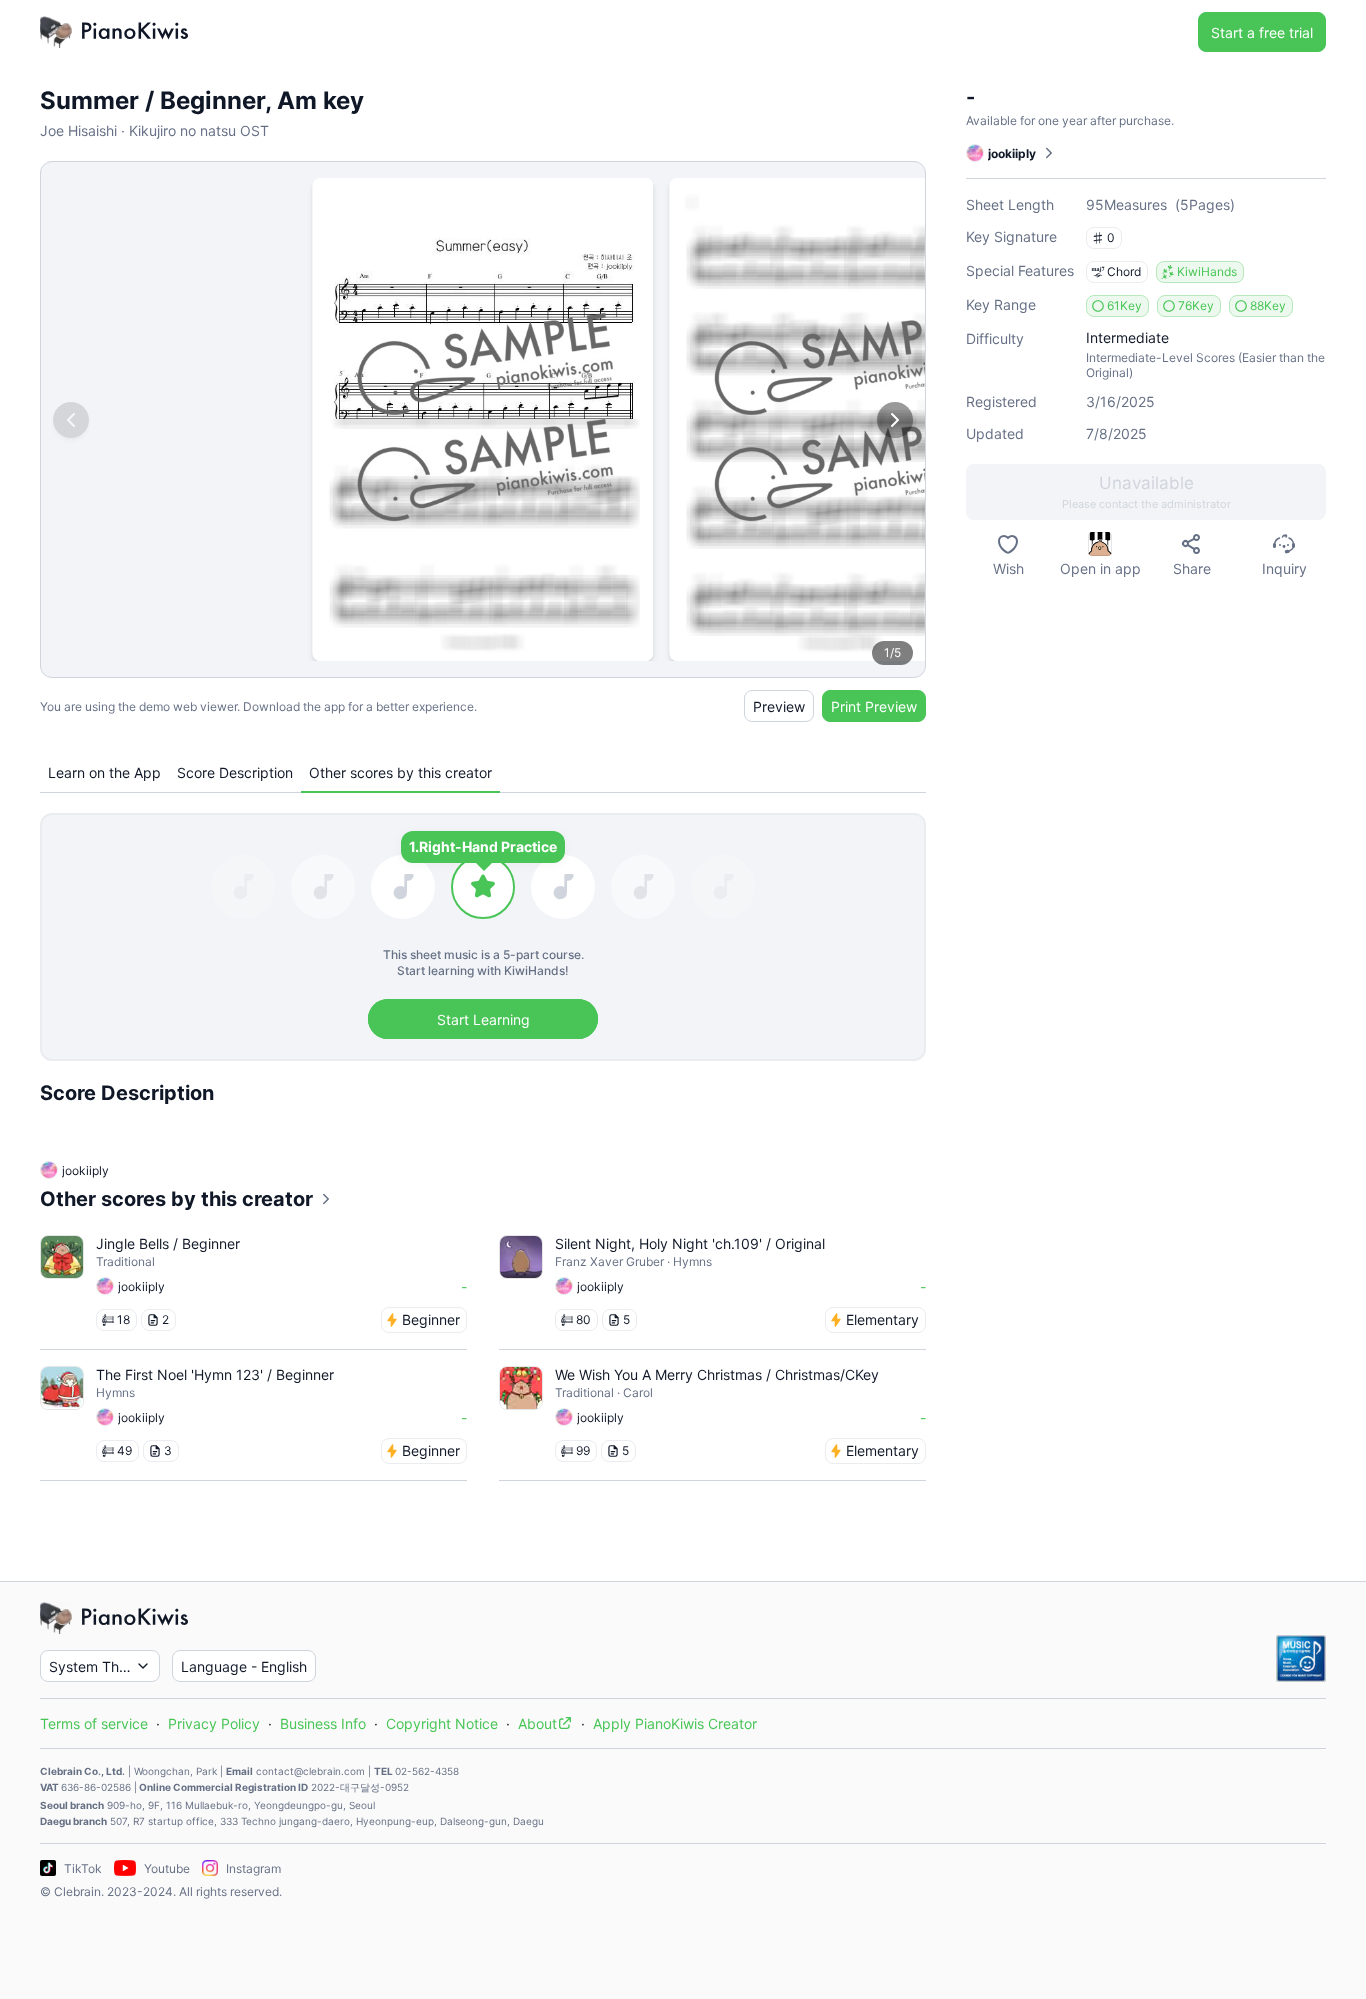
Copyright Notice (442, 1723)
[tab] (104, 772)
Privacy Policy (214, 1723)
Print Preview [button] (874, 706)
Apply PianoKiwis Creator (675, 1723)
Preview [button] (779, 706)
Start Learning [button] (483, 1019)
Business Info (323, 1723)
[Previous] (71, 420)
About (537, 1723)
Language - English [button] (244, 1666)
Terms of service (94, 1723)
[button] (1146, 492)
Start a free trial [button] (1262, 32)
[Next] (895, 420)
